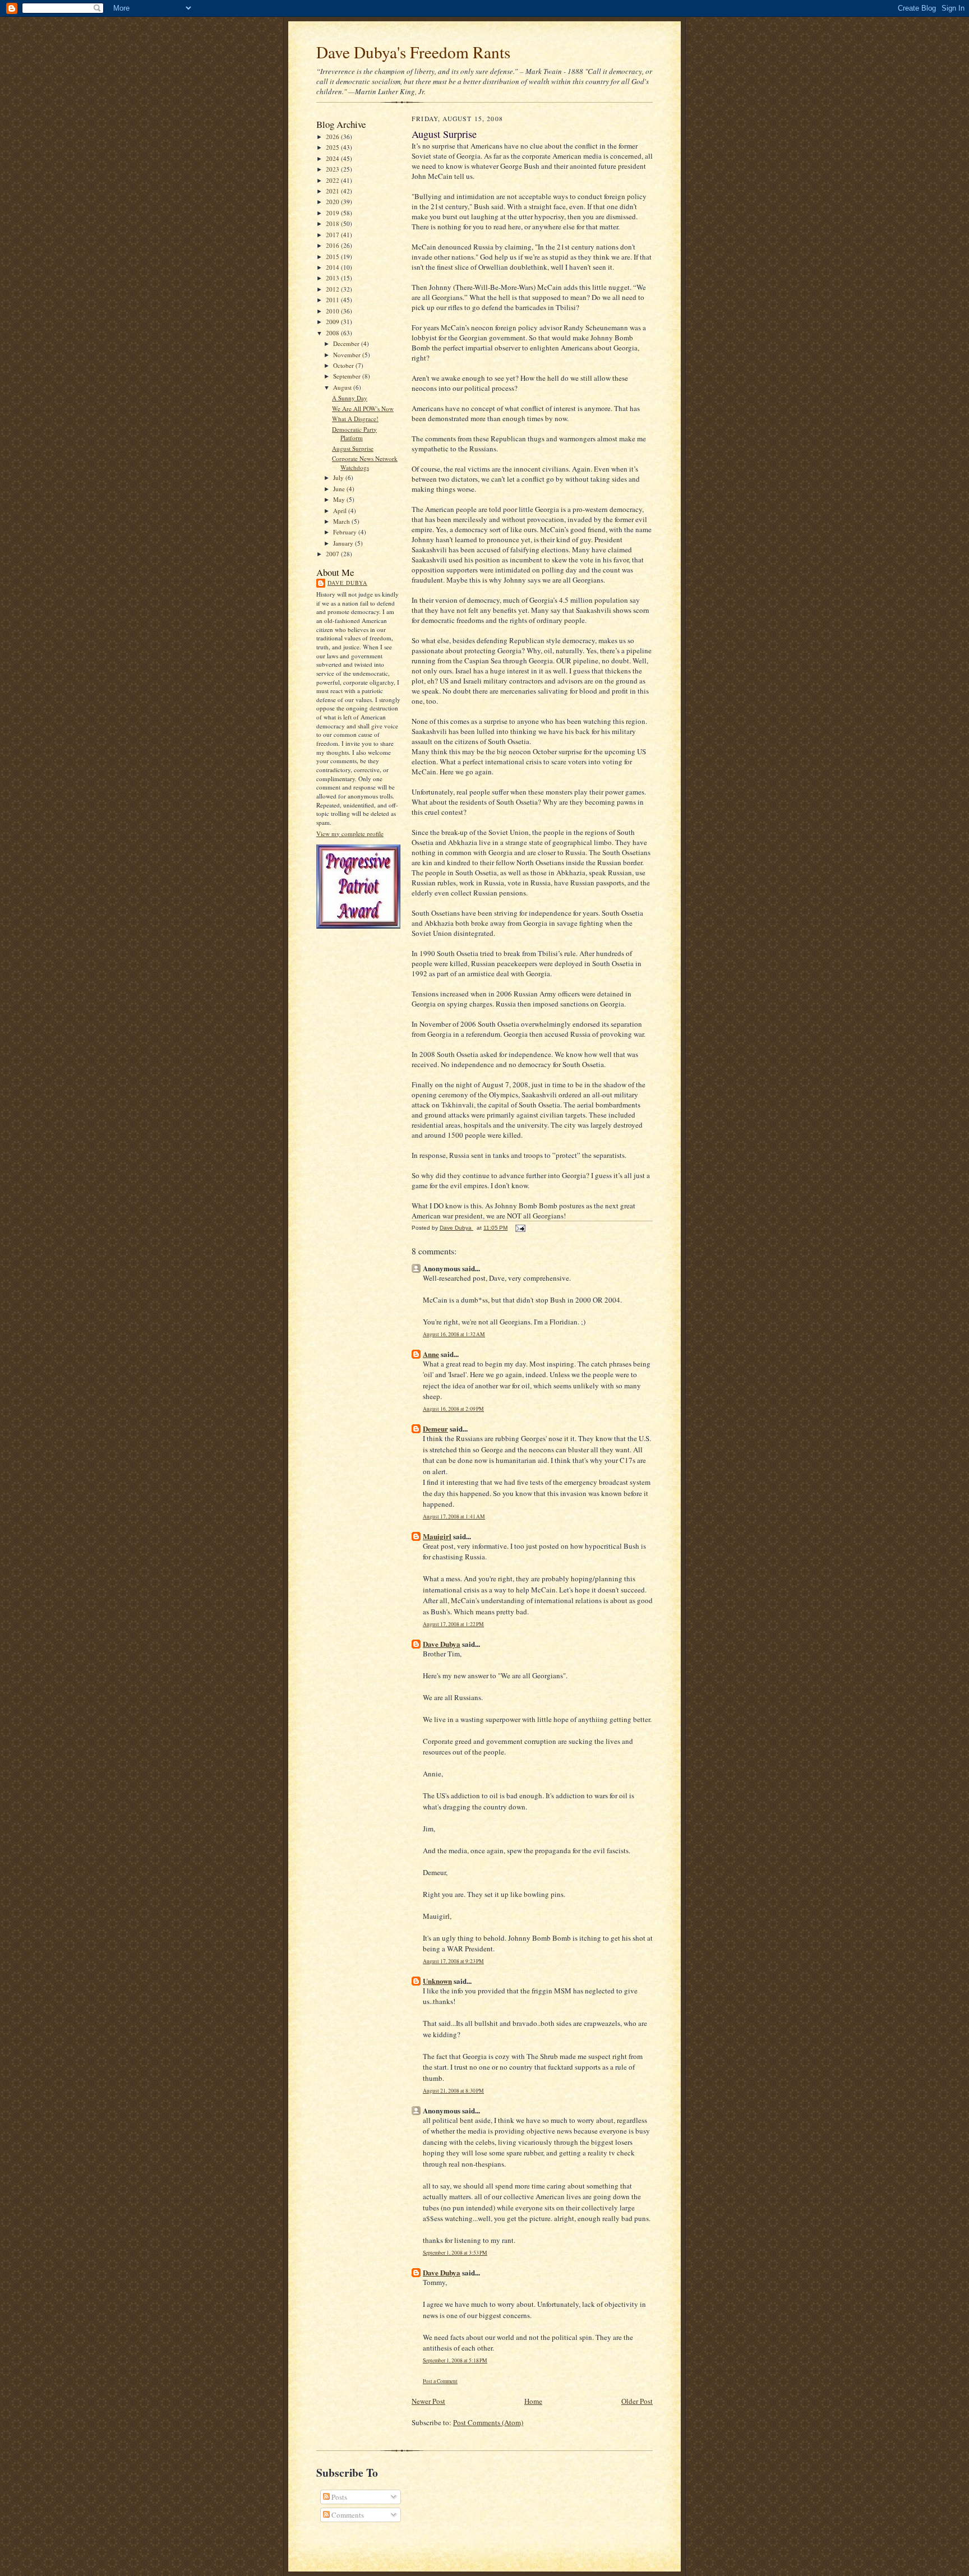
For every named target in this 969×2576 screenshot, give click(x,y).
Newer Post (428, 2401)
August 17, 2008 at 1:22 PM (453, 1624)
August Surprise (353, 448)
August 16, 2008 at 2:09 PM (453, 1409)
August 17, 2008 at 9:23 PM (453, 1961)
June (340, 489)
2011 (333, 300)
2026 (333, 137)
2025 (333, 147)
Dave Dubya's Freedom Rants (413, 52)
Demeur (435, 1428)
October (344, 365)
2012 (333, 289)
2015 (333, 257)
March (342, 521)
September (348, 376)
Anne (431, 1354)
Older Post (637, 2401)
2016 (333, 245)
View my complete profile (350, 834)
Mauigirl (437, 1536)
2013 (333, 278)
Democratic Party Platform (354, 434)
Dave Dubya (347, 583)
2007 (333, 554)
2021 (333, 191)
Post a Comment (440, 2381)
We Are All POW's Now (363, 408)
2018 (333, 223)
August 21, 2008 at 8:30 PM (453, 2091)
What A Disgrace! (355, 419)
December (347, 343)
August (343, 387)
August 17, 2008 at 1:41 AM (454, 1516)
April (341, 511)
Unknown (437, 1981)
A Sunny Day (350, 398)
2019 (333, 213)
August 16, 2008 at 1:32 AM (454, 1334)
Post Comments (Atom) (488, 2422)
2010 (333, 311)
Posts (338, 2497)
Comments (347, 2515)
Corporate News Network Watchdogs (365, 463)
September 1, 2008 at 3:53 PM (455, 2253)
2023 (333, 169)
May (340, 499)
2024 (333, 158)
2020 (333, 202)
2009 (333, 322)
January (344, 543)
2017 (333, 235)
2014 (333, 267)
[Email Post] (520, 1228)
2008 (333, 333)
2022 (333, 180)
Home (533, 2401)
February (346, 532)
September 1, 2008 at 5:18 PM (455, 2360)
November (348, 355)
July (339, 477)
